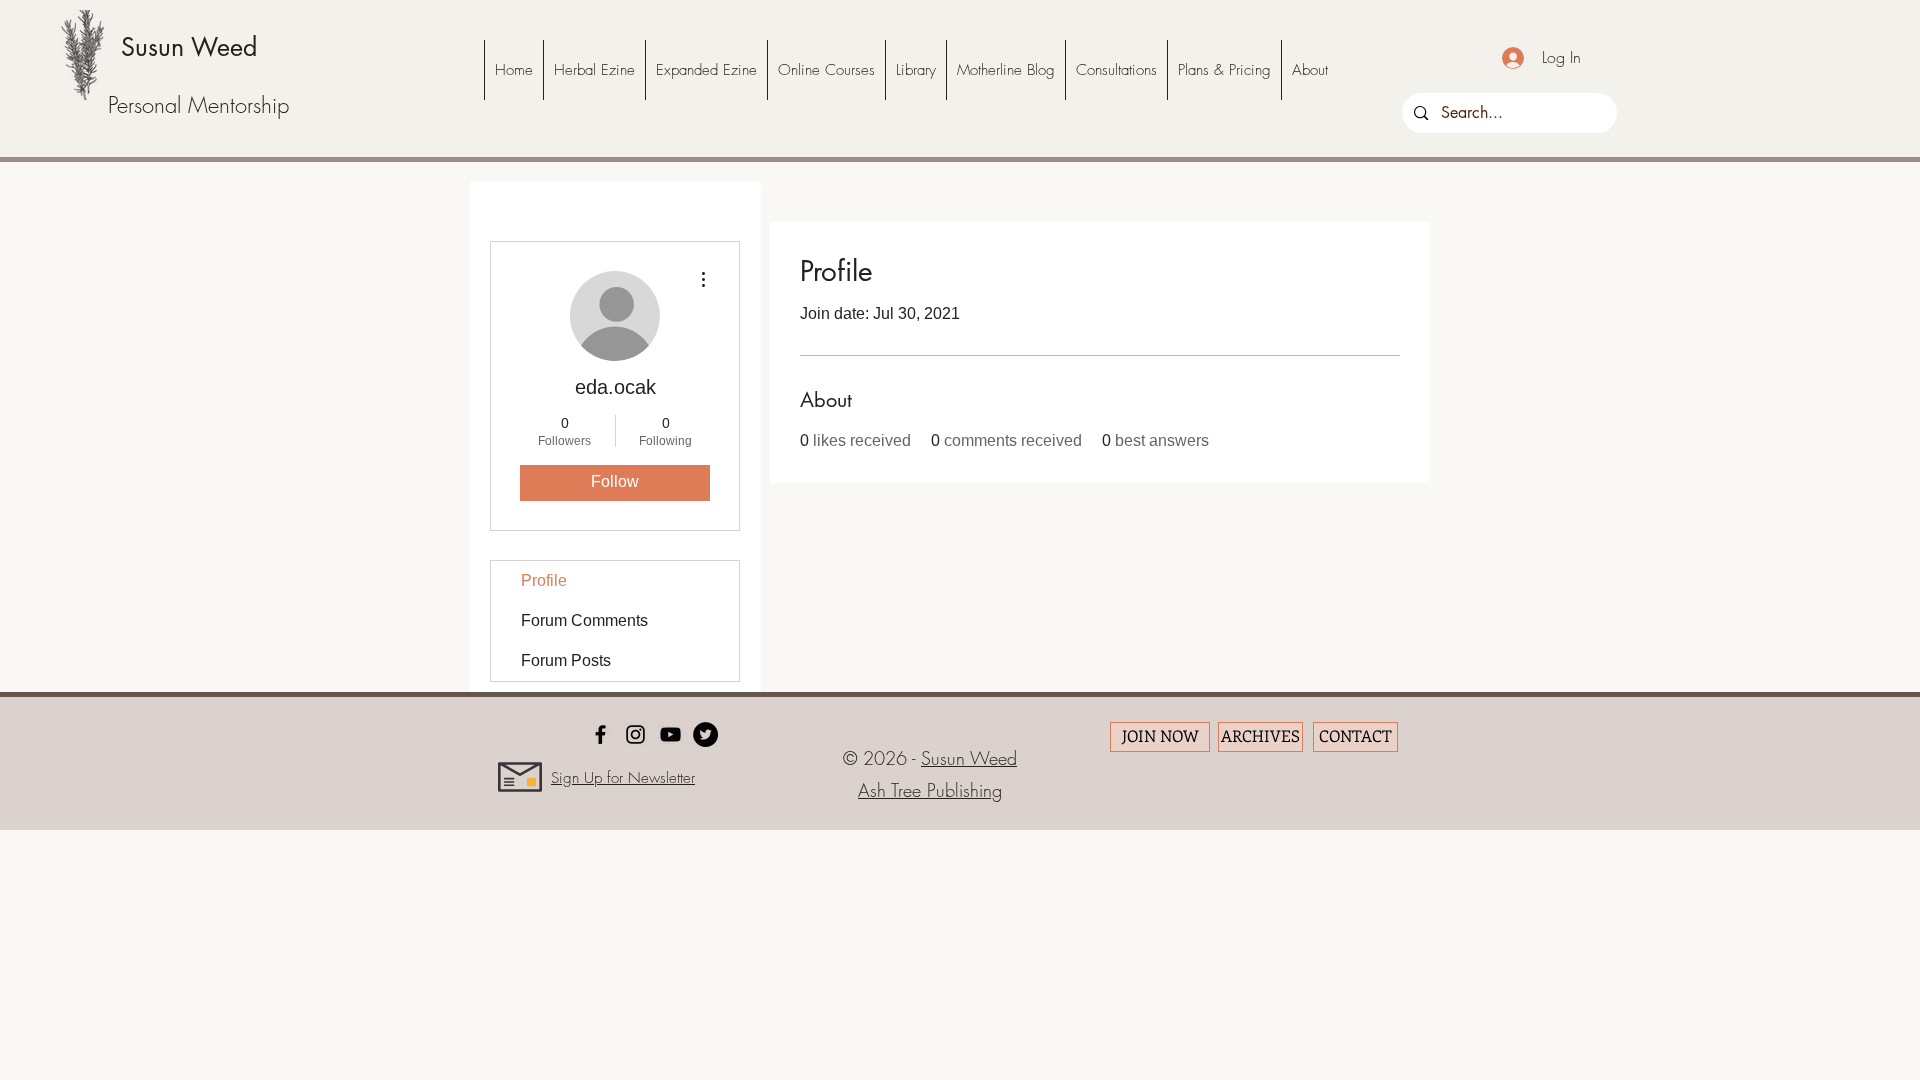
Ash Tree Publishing (930, 790)
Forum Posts (566, 660)
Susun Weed (189, 47)
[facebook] (600, 734)
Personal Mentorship (198, 105)
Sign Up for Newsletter (623, 778)
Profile (544, 580)
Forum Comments (584, 620)
